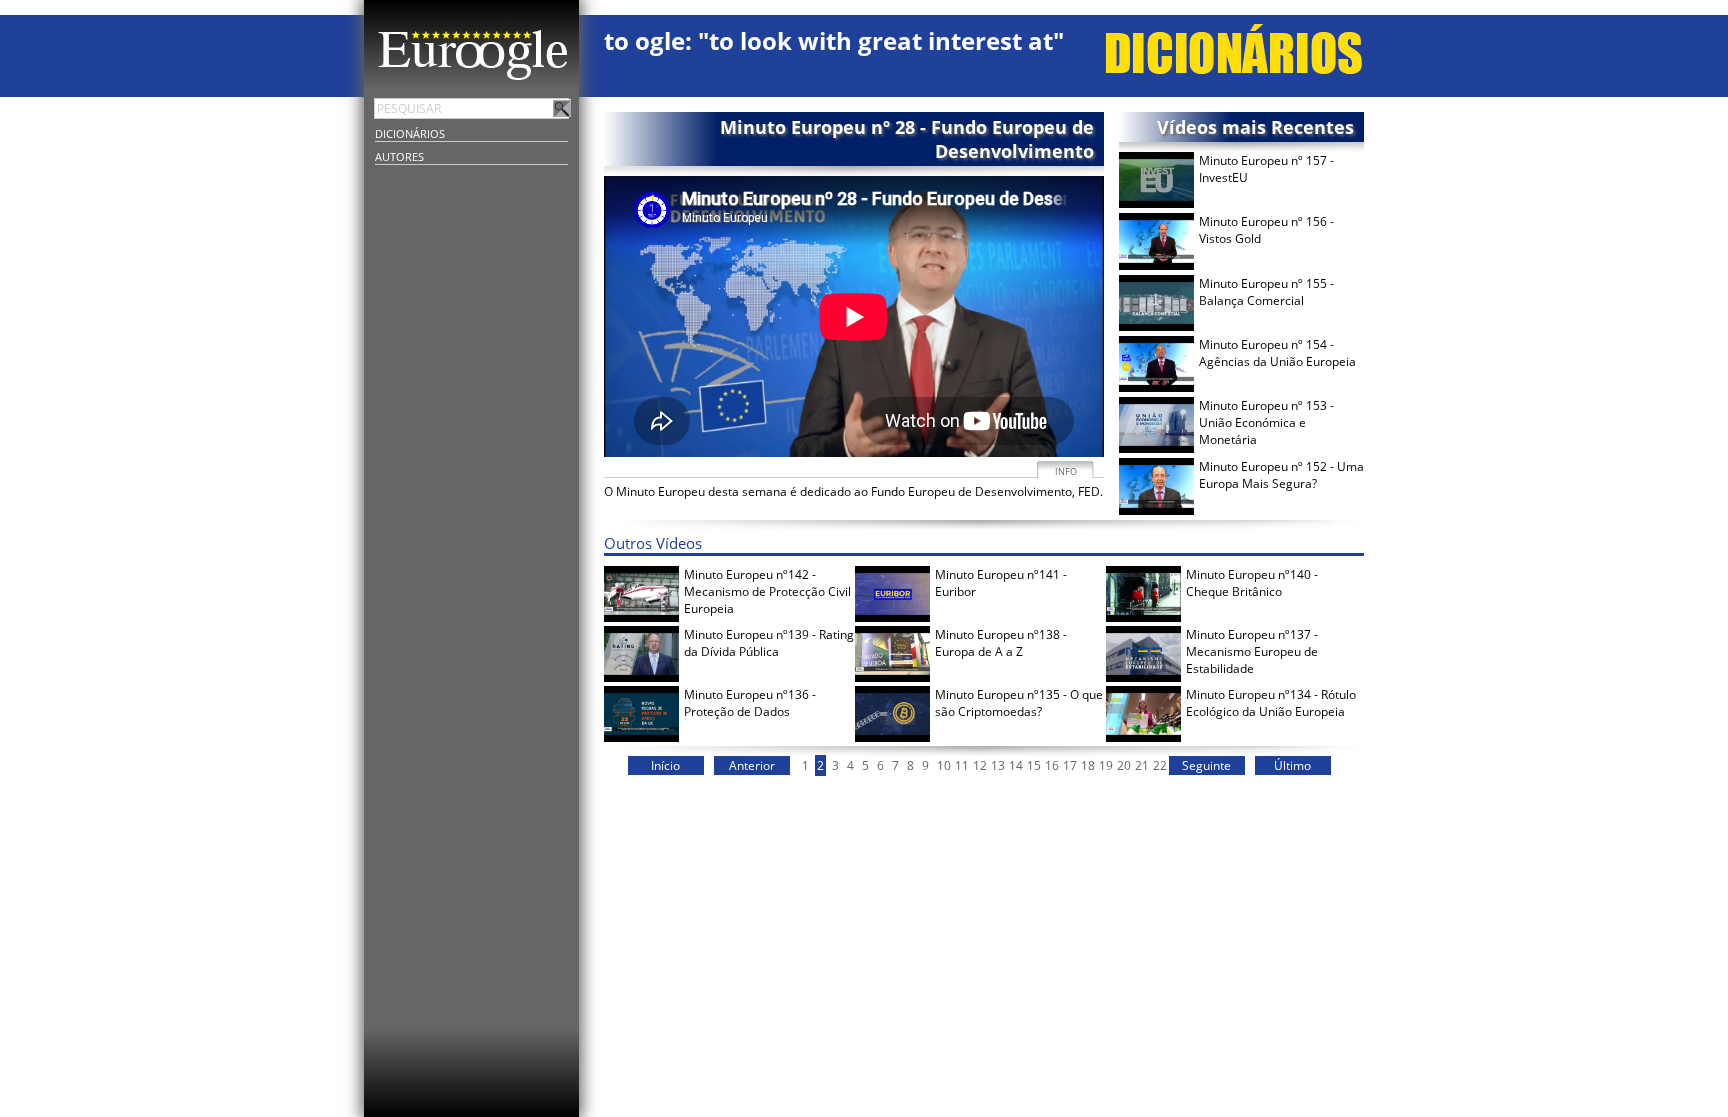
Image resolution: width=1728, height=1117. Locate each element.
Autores (399, 156)
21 (1142, 765)
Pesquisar (562, 108)
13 (998, 765)
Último (1292, 765)
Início (665, 765)
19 (1106, 765)
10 (944, 765)
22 (1160, 765)
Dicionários (410, 133)
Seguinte (1206, 765)
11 (962, 765)
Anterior (752, 765)
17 (1070, 765)
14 (1016, 765)
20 (1124, 765)
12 (980, 765)
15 (1034, 765)
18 (1088, 765)
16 (1052, 765)
